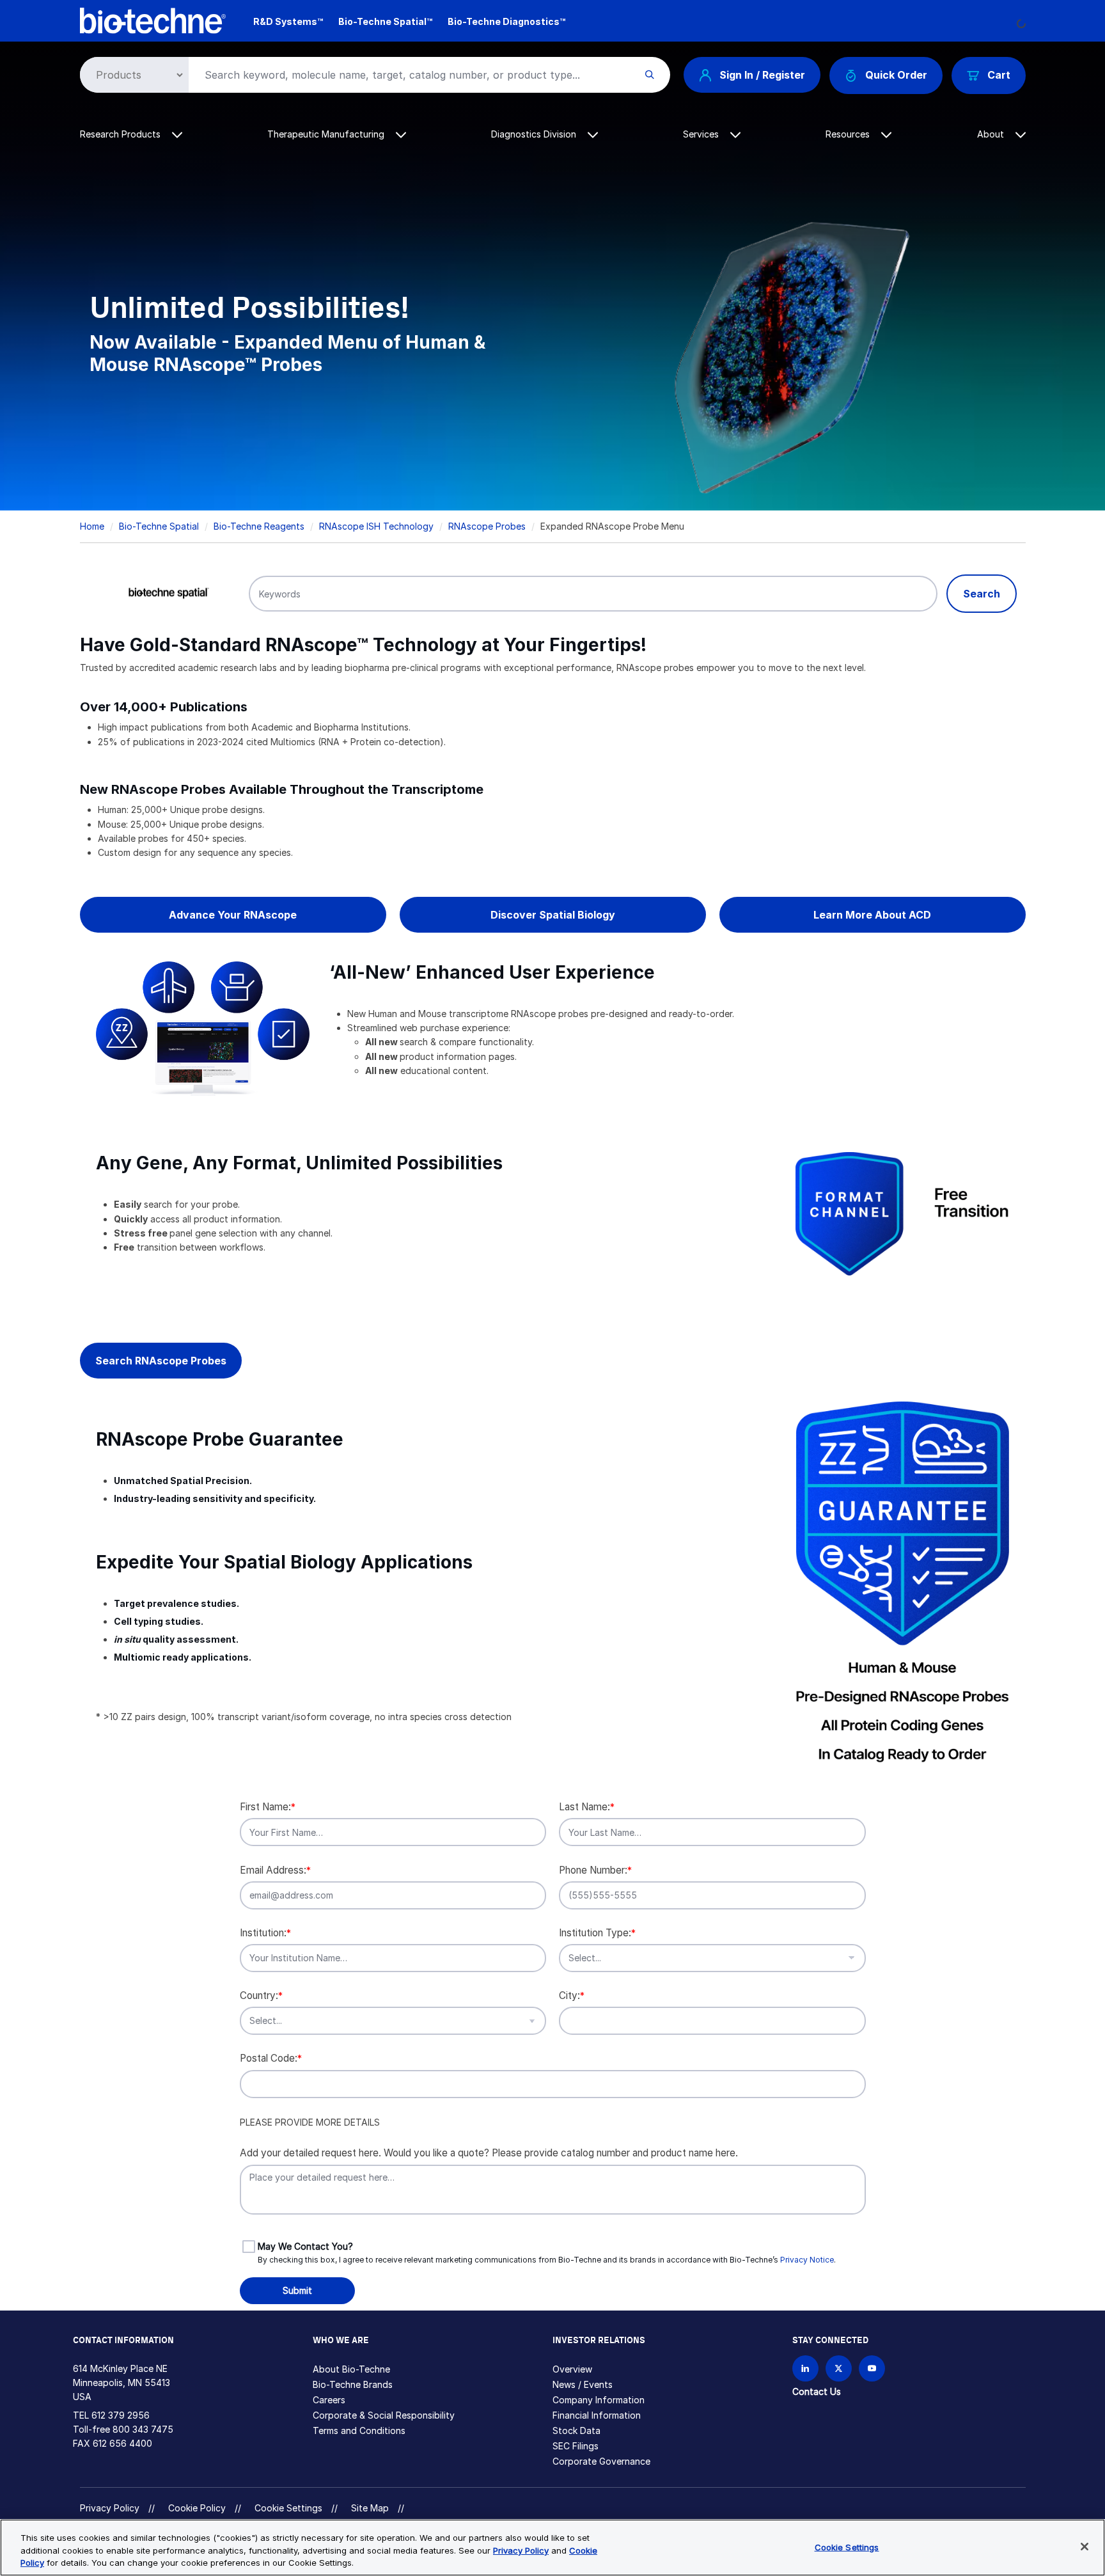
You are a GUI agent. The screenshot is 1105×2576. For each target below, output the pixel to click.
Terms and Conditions (359, 2430)
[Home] (153, 20)
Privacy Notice (807, 2260)
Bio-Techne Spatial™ (385, 21)
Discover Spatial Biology (553, 915)
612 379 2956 (121, 2415)
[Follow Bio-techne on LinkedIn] (805, 2368)
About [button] (992, 134)
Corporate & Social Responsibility (384, 2415)
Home (92, 526)
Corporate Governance (601, 2461)
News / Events (583, 2384)
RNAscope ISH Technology (376, 526)
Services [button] (702, 134)
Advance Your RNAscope (233, 915)
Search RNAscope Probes (161, 1361)
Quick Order (896, 75)
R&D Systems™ (288, 21)
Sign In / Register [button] (762, 75)
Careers (329, 2400)
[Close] (1085, 2547)
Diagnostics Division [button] (535, 134)
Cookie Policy (197, 2508)
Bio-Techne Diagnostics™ (506, 21)
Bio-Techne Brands (353, 2384)
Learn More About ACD (872, 915)
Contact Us (817, 2391)
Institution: (265, 1933)
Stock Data (576, 2430)
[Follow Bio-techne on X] (839, 2368)
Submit (297, 2290)
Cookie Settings (288, 2508)
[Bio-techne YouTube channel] (872, 2368)
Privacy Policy (110, 2508)
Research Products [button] (121, 134)
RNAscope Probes (487, 526)
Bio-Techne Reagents (259, 526)
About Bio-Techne (351, 2369)
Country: (261, 1995)
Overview (572, 2369)
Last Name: (587, 1807)
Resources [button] (849, 134)
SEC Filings (576, 2446)
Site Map (370, 2508)
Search (982, 594)
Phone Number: (595, 1870)
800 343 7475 (143, 2429)
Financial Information (597, 2415)
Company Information (599, 2400)
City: (572, 1995)
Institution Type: (597, 1933)
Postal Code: (271, 2058)
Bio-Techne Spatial (159, 526)
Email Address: (275, 1870)
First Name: (268, 1807)
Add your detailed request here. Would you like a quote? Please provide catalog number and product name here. (489, 2153)
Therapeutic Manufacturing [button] (327, 134)
